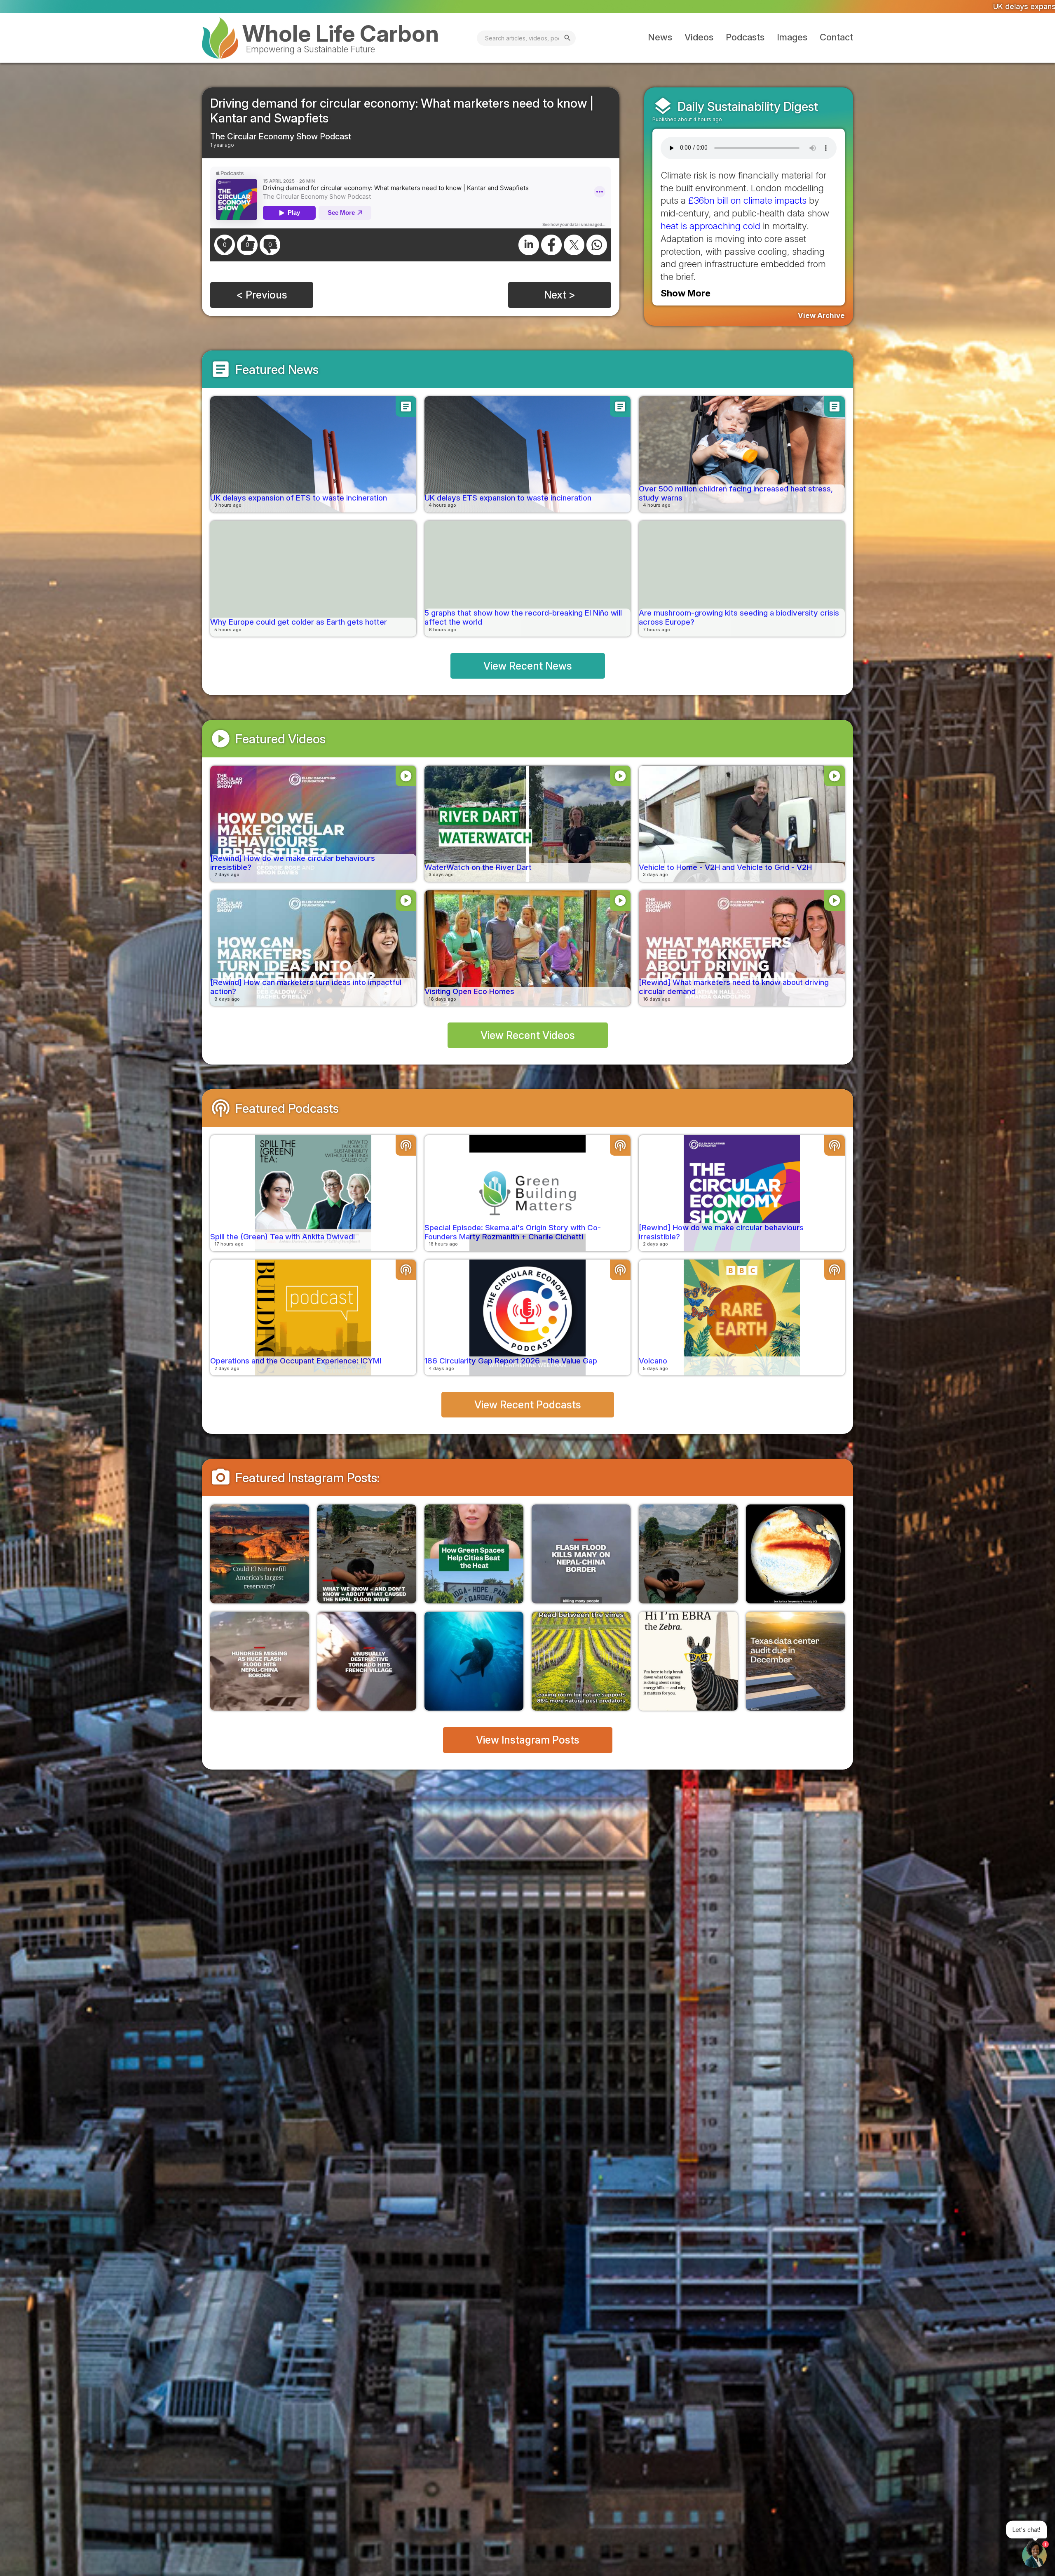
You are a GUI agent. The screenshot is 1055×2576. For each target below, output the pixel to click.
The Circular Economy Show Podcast (281, 136)
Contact (836, 37)
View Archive (821, 315)
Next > (560, 295)
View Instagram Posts (528, 1740)
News (660, 37)
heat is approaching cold (710, 226)
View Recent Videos (528, 1035)
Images (792, 37)
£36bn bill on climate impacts (747, 200)
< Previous (262, 295)
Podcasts (745, 37)
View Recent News (528, 666)
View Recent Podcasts (528, 1405)
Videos (699, 37)
